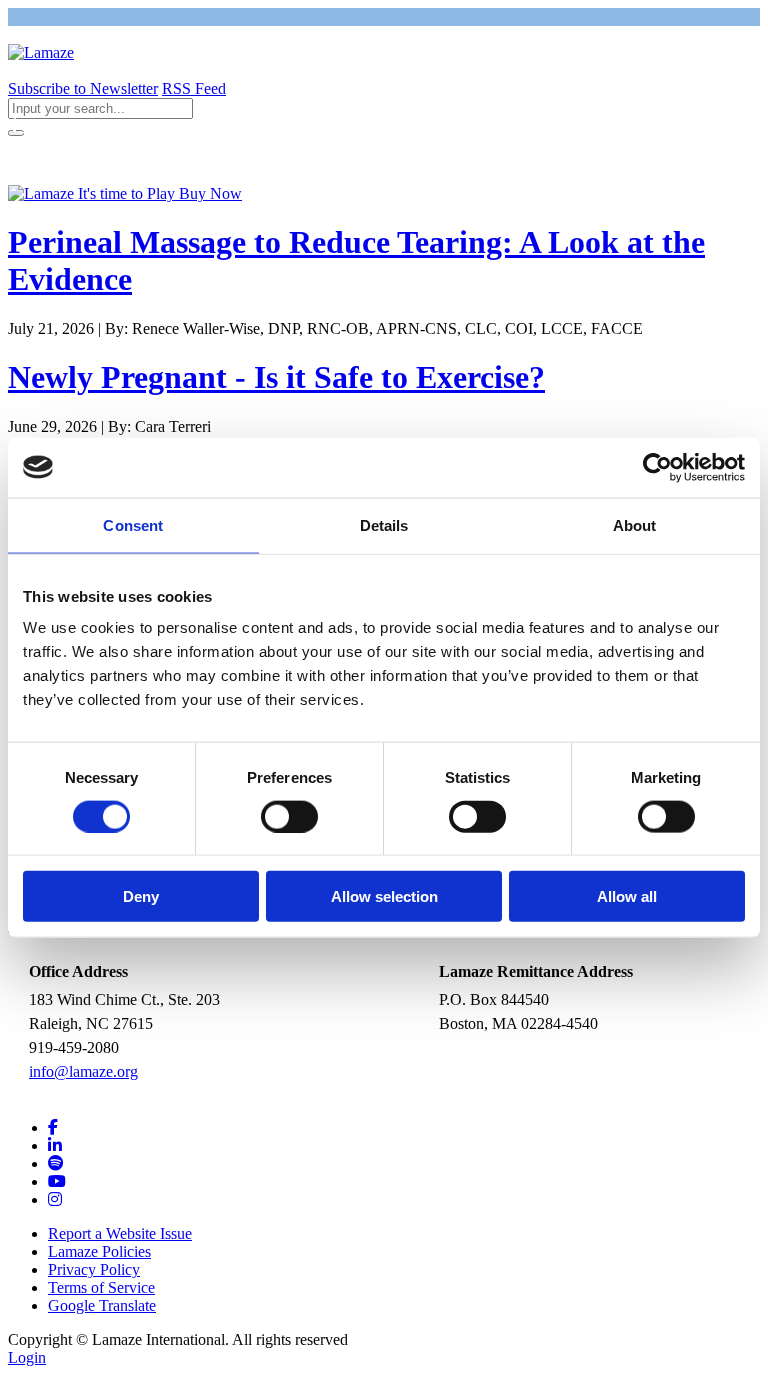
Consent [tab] (133, 524)
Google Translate (102, 1305)
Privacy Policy (94, 1269)
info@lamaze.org (83, 1071)
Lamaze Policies (99, 1251)
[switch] (289, 816)
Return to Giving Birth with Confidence (146, 125)
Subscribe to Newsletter (83, 88)
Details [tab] (384, 524)
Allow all (627, 896)
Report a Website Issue (120, 1233)
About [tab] (635, 524)
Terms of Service (101, 1287)
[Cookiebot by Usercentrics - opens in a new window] (657, 467)
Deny (141, 896)
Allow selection (384, 896)
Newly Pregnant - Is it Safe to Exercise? (276, 377)
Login (27, 1357)
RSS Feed (194, 88)
